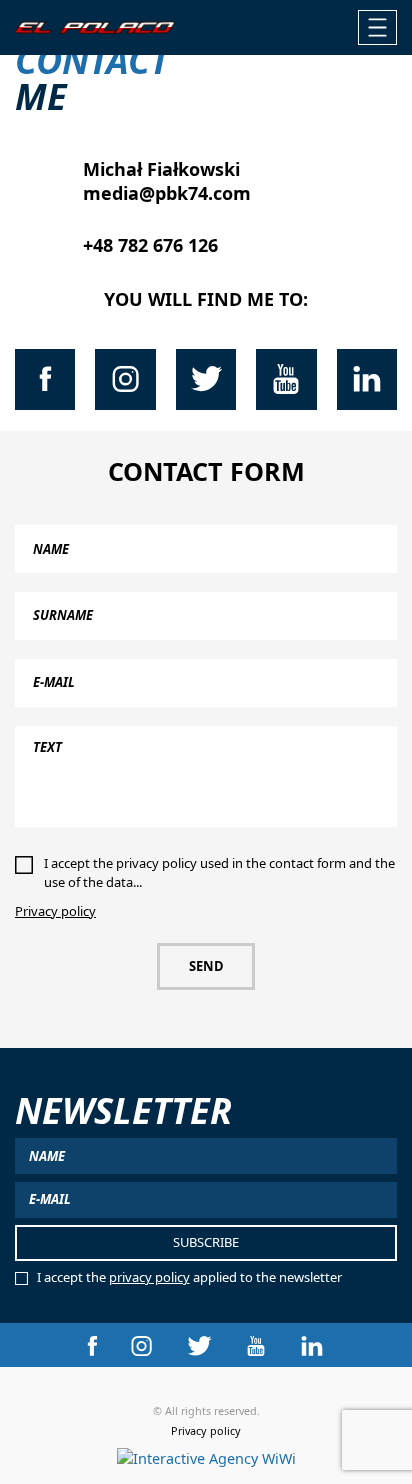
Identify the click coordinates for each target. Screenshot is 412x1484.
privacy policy (149, 1277)
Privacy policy (55, 911)
